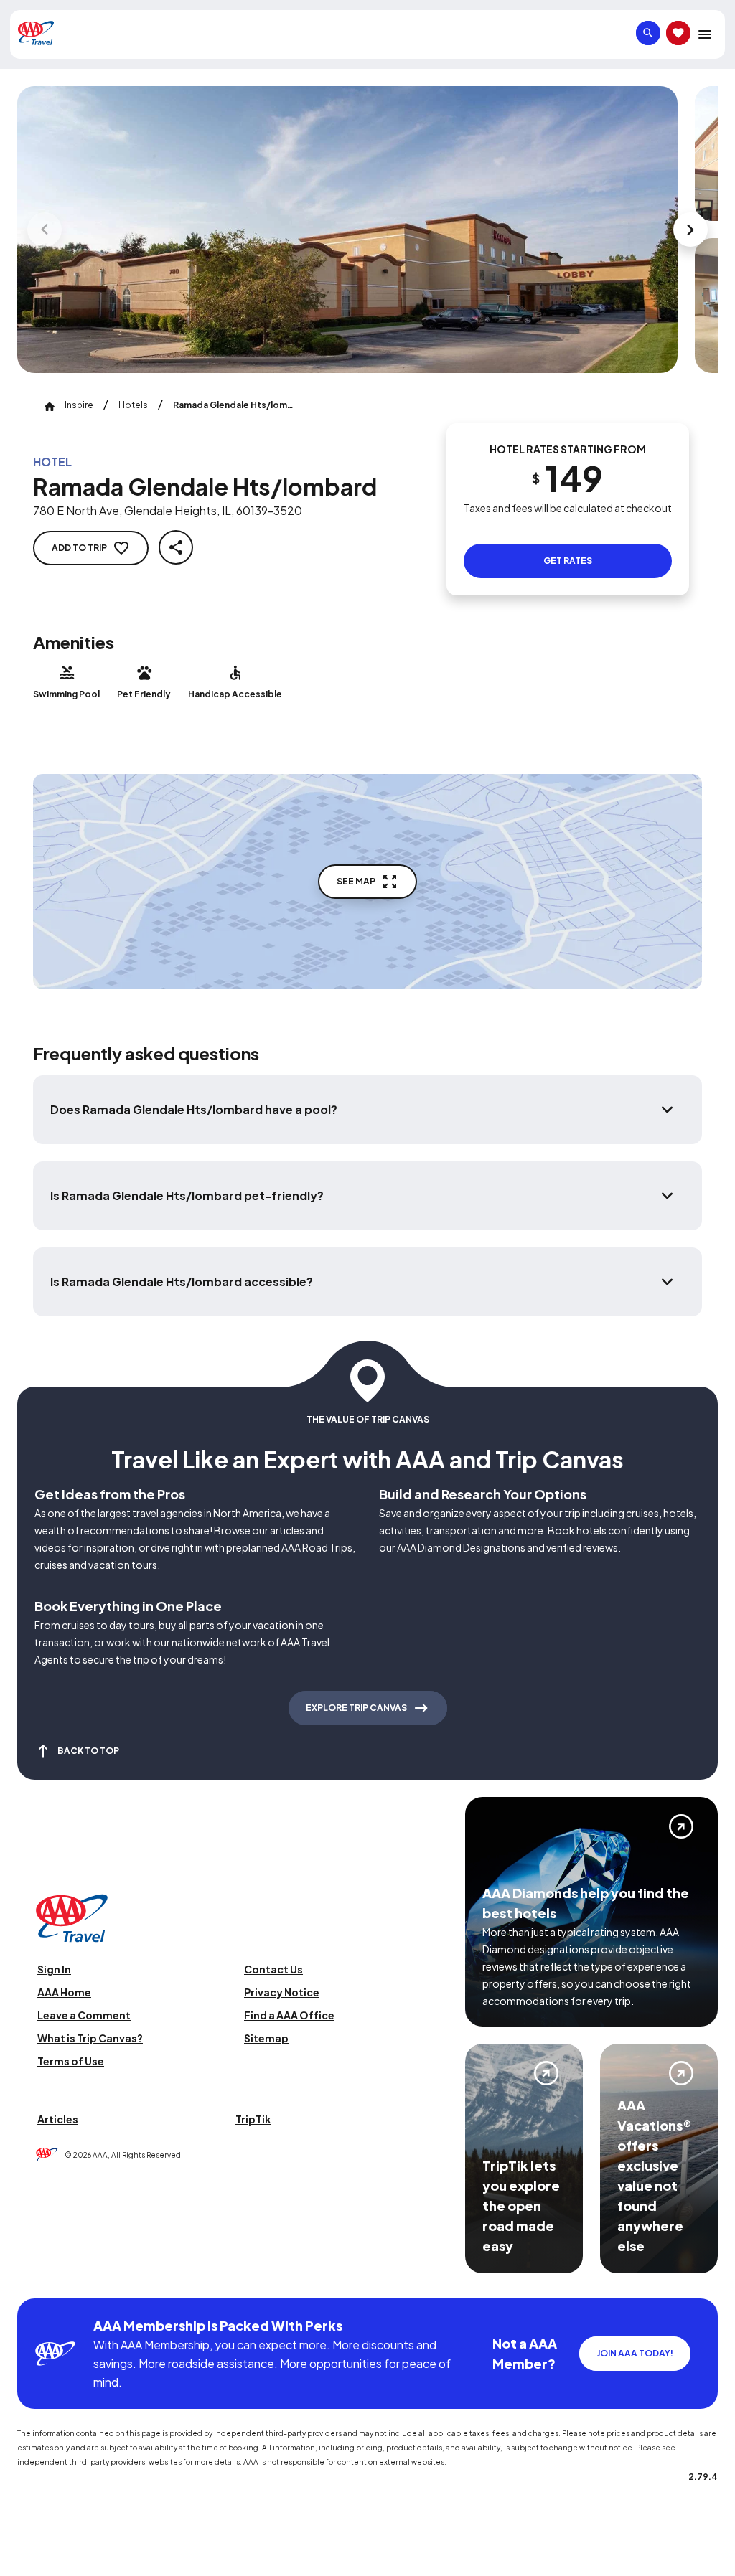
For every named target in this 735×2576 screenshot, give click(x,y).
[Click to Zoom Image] (347, 230)
